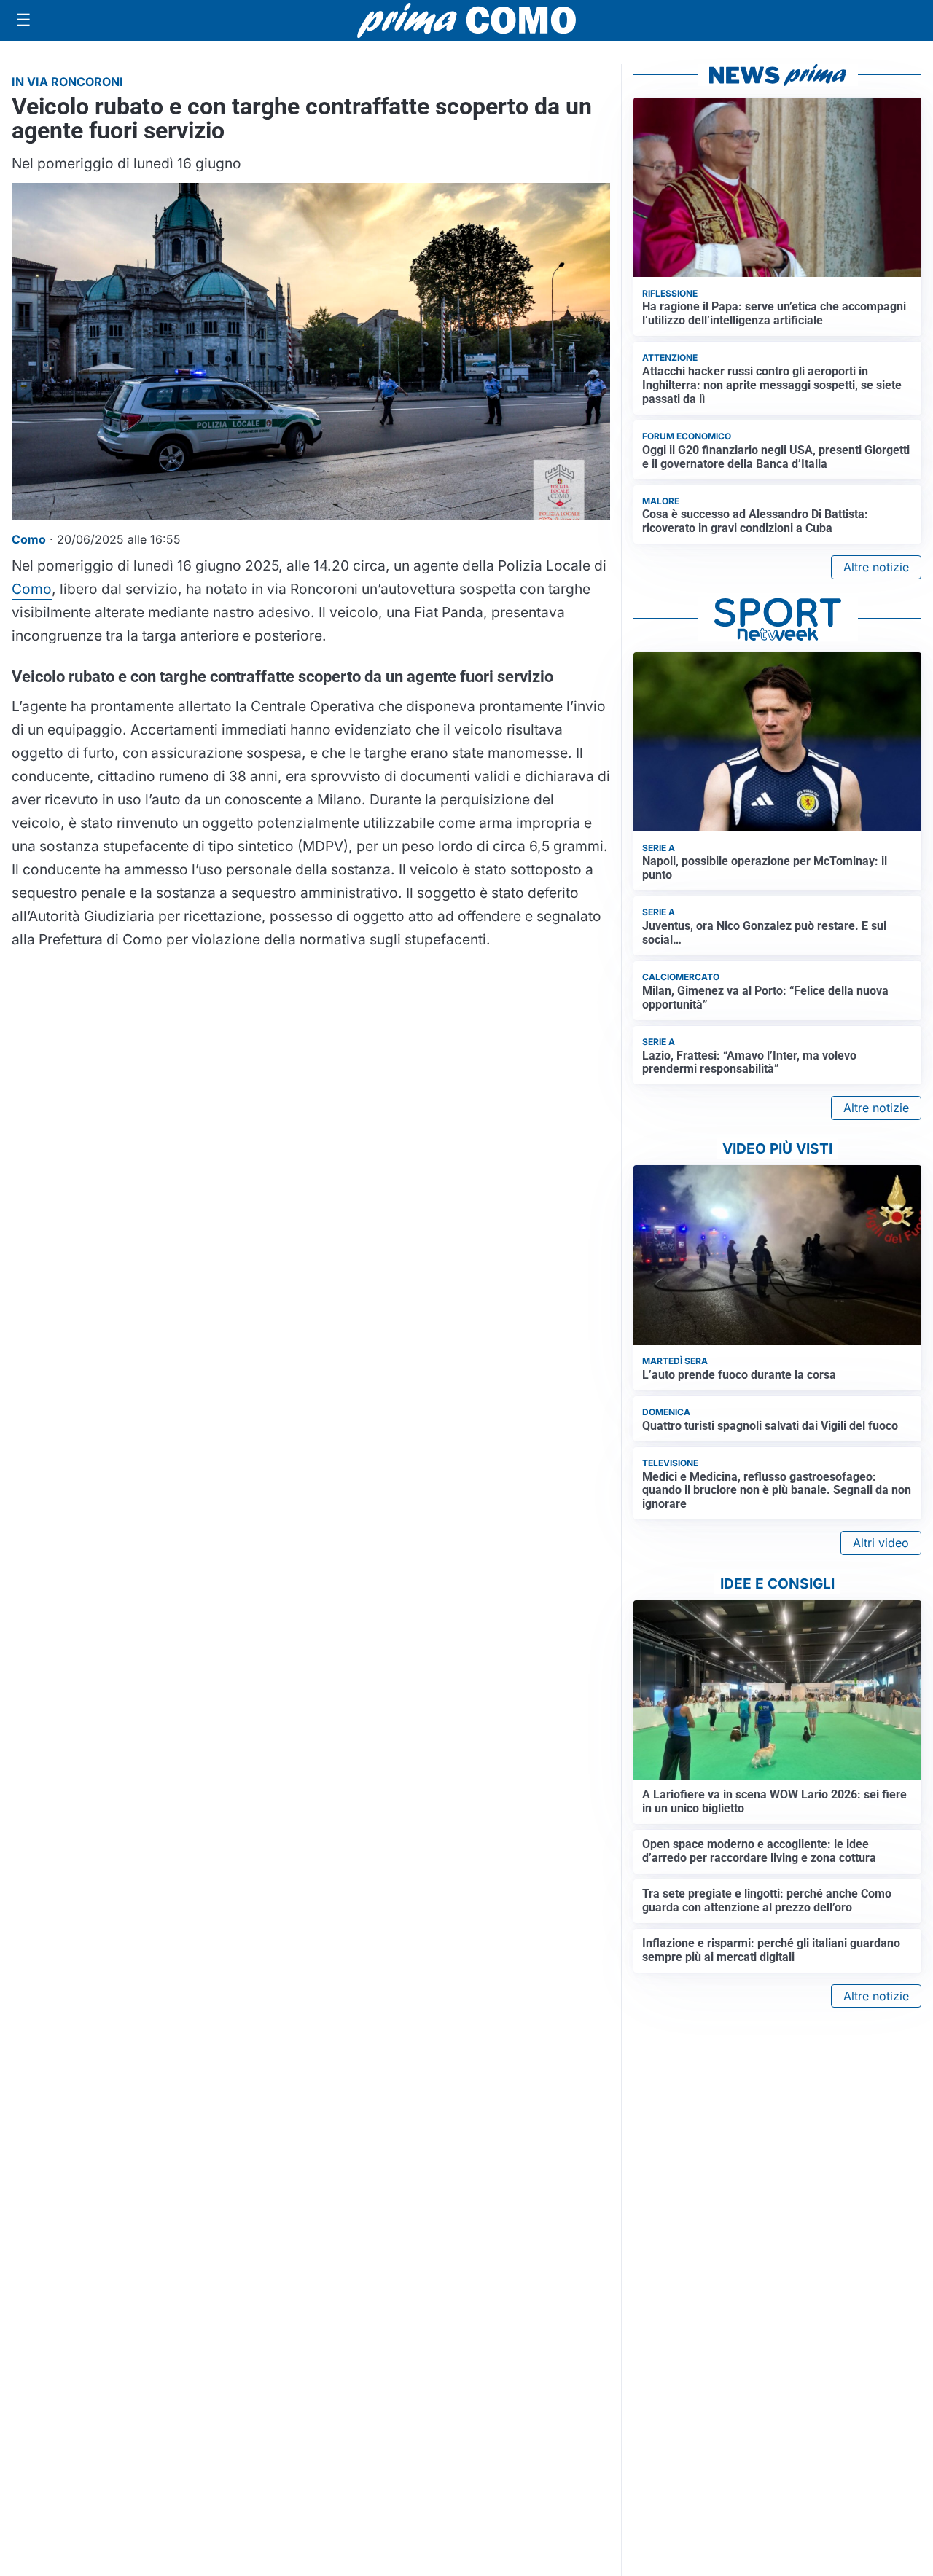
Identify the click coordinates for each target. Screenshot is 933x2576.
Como (32, 589)
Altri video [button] (881, 1543)
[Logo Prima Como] (466, 20)
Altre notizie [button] (876, 567)
